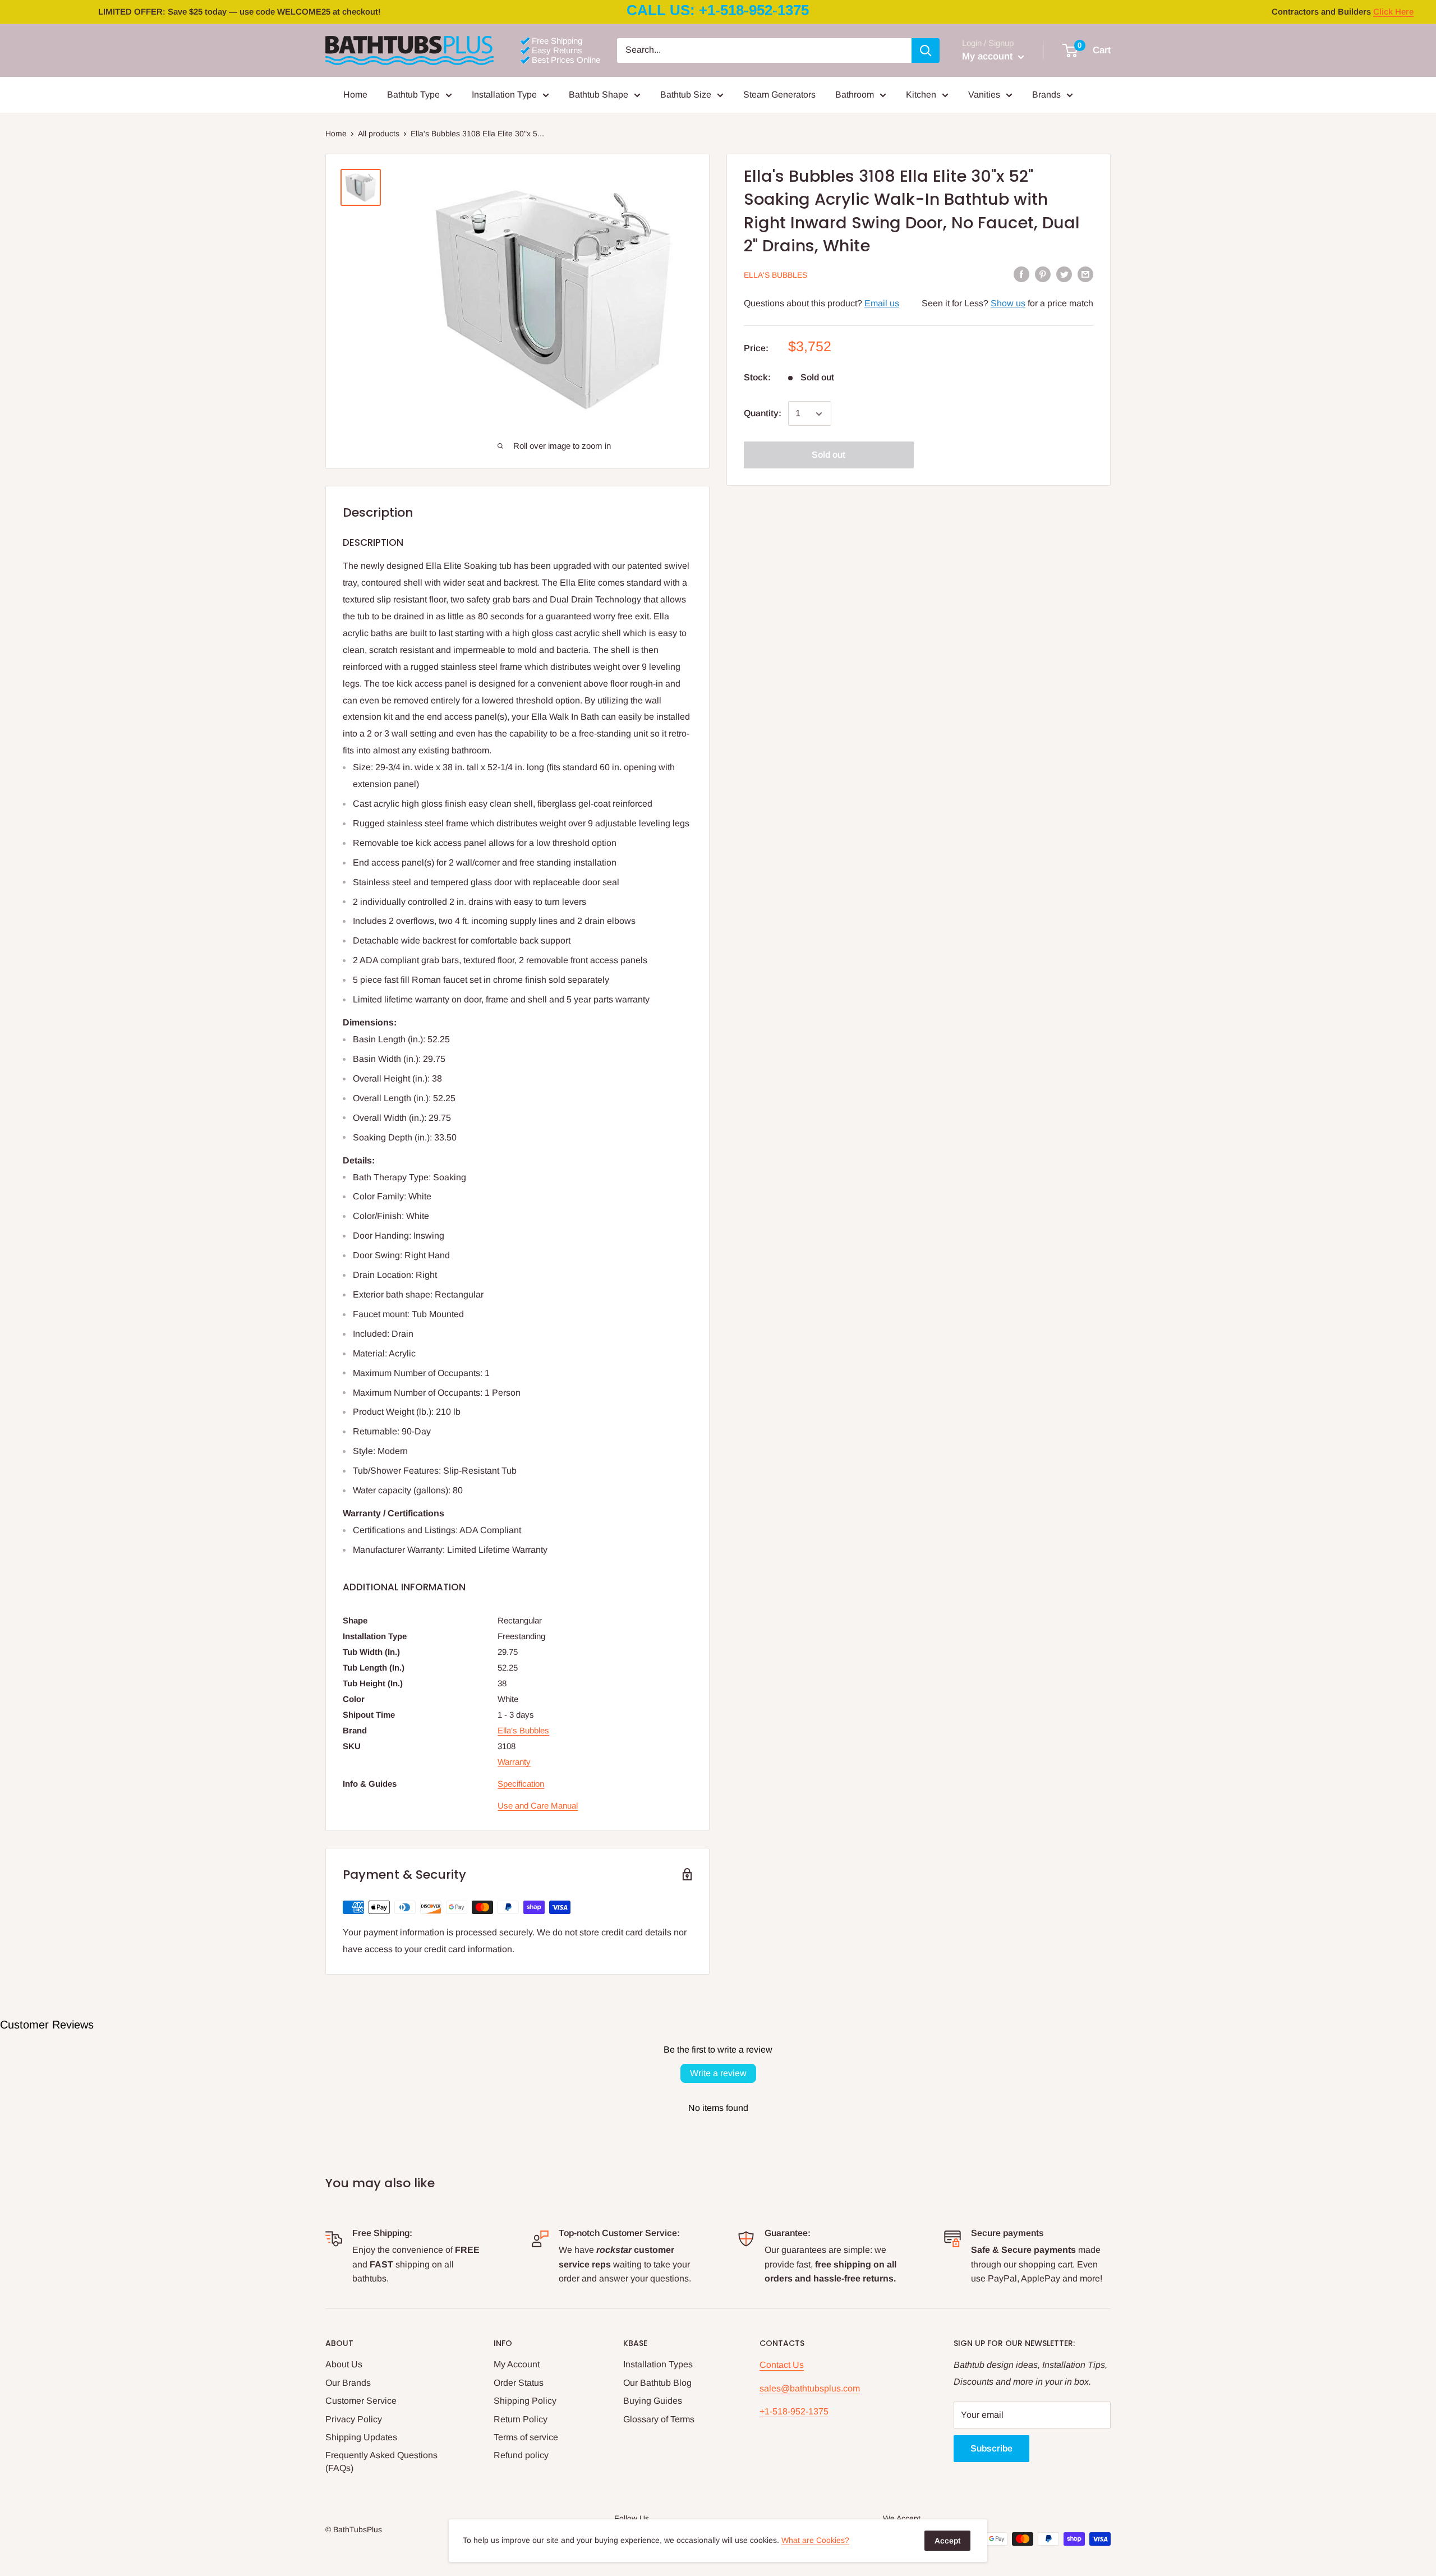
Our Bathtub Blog (657, 2383)
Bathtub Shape (599, 95)
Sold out (829, 455)
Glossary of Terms (659, 2419)
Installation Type (504, 95)
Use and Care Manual (538, 1806)
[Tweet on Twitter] (1064, 274)
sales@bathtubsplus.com (810, 2388)
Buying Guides (653, 2401)
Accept (947, 2541)
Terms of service (526, 2437)
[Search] (926, 50)
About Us (344, 2364)
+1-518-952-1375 (794, 2411)
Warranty (514, 1762)
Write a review (718, 2073)
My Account (517, 2364)
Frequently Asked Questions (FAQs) (381, 2461)
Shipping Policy (525, 2401)
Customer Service (361, 2401)
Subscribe (991, 2448)
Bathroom (855, 95)
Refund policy (521, 2455)
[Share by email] (1085, 274)
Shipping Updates (361, 2437)
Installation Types (658, 2364)
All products (379, 134)
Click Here (1393, 12)
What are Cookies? (815, 2540)
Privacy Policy (354, 2419)
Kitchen (921, 95)
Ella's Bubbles (775, 275)
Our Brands (348, 2383)
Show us (1008, 303)
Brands (1046, 95)
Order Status (519, 2383)
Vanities (984, 95)
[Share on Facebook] (1021, 274)
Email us (882, 303)
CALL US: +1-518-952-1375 (718, 10)
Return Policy (521, 2419)
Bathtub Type (413, 95)
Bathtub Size (686, 95)
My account (989, 56)
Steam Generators (779, 95)
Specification (521, 1784)
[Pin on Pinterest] (1043, 274)
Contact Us (782, 2365)
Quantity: (763, 414)
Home (355, 95)
